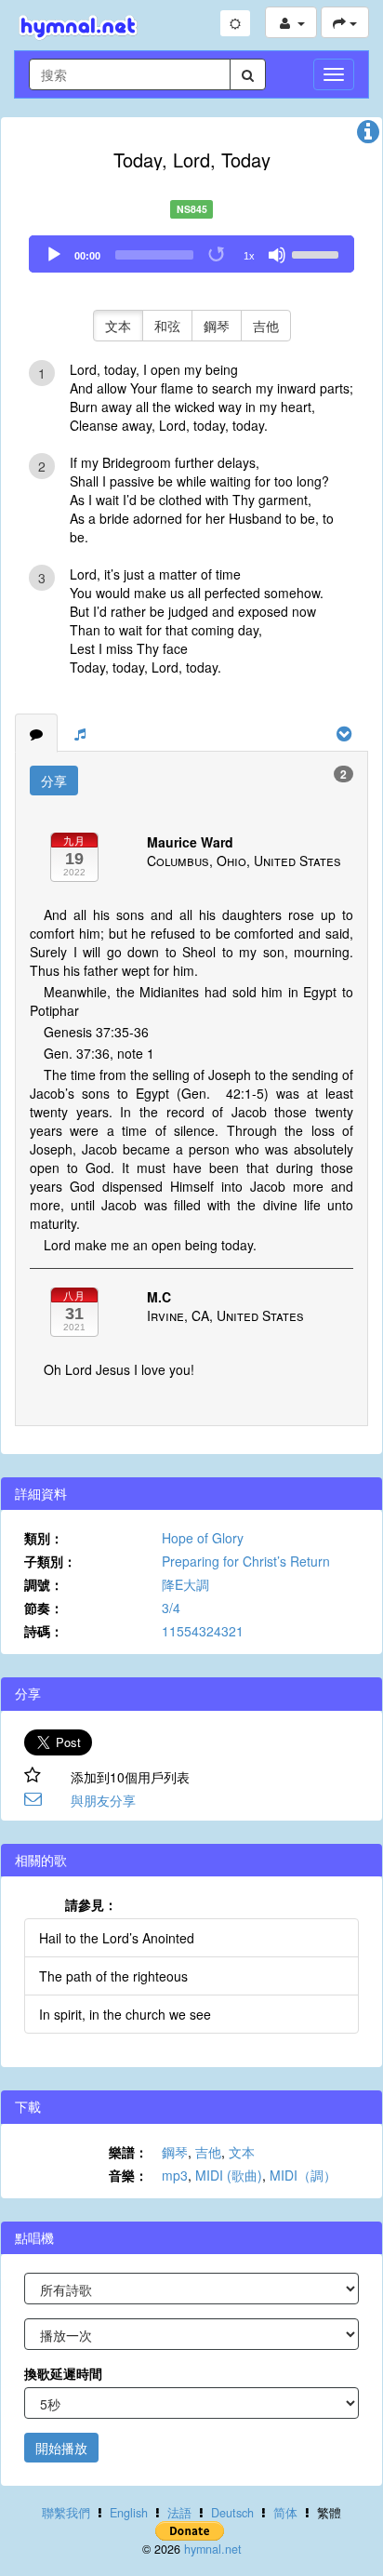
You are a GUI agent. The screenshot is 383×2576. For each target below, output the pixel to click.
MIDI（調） (303, 2175)
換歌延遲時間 (63, 2373)
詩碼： (44, 1631)
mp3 (175, 2175)
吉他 (266, 326)
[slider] (318, 253)
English (129, 2513)
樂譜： (128, 2152)
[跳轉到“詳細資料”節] (368, 136)
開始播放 (61, 2448)
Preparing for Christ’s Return (246, 1561)
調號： (44, 1584)
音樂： (128, 2175)
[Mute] (277, 255)
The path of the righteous (113, 1976)
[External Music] (80, 733)
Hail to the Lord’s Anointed (117, 1938)
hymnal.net (213, 2549)
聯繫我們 (66, 2513)
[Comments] (36, 733)
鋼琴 (217, 326)
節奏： (44, 1608)
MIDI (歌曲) (229, 2175)
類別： (44, 1538)
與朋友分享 (103, 1800)
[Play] (54, 255)
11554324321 (203, 1631)
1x (249, 256)
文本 (118, 326)
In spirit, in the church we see (125, 2014)
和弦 (167, 326)
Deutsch (232, 2513)
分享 (54, 781)
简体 (285, 2513)
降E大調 (185, 1584)
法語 (179, 2513)
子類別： (50, 1561)
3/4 (171, 1608)
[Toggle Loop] (218, 255)
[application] (191, 254)
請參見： (91, 1904)
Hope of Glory (203, 1538)
